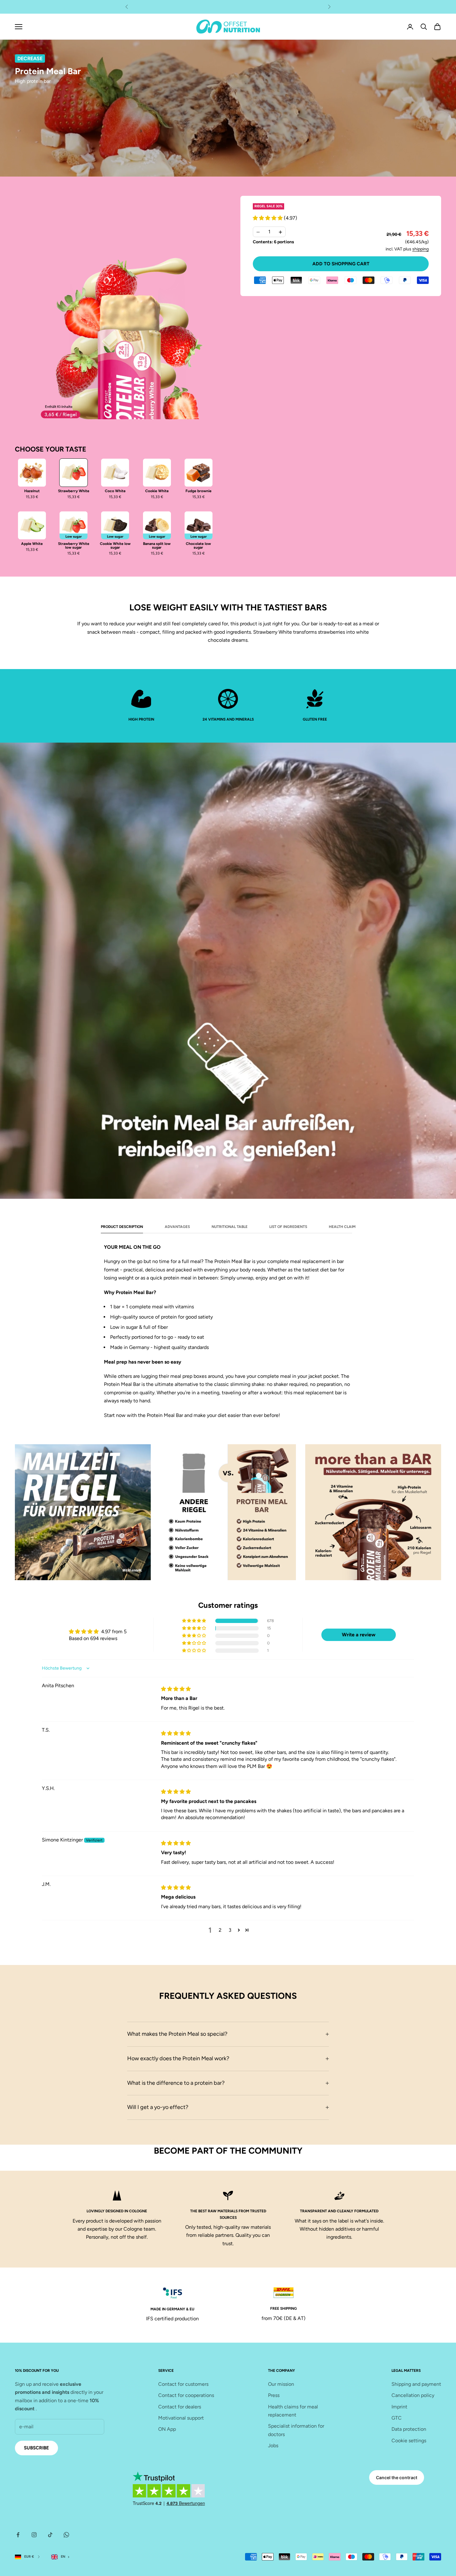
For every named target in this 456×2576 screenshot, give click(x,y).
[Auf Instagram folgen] (34, 2535)
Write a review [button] (359, 1635)
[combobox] (62, 2557)
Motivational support (181, 2418)
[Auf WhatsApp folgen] (66, 2535)
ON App (167, 2429)
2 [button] (220, 1930)
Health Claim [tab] (342, 1227)
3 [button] (230, 1930)
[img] (176, 1689)
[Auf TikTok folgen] (50, 2535)
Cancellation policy (413, 2395)
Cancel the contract (397, 2477)
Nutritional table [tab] (230, 1227)
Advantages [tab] (177, 1227)
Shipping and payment (416, 2384)
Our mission (281, 2384)
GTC (397, 2418)
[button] (268, 218)
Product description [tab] (122, 1227)
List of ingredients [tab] (288, 1227)
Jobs (273, 2446)
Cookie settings (409, 2441)
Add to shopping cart (341, 264)
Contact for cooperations (186, 2395)
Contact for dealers (180, 2407)
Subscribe (36, 2448)
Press (274, 2395)
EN (63, 2557)
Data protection (409, 2429)
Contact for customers (183, 2384)
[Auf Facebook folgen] (18, 2535)
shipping (420, 249)
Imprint (399, 2407)
